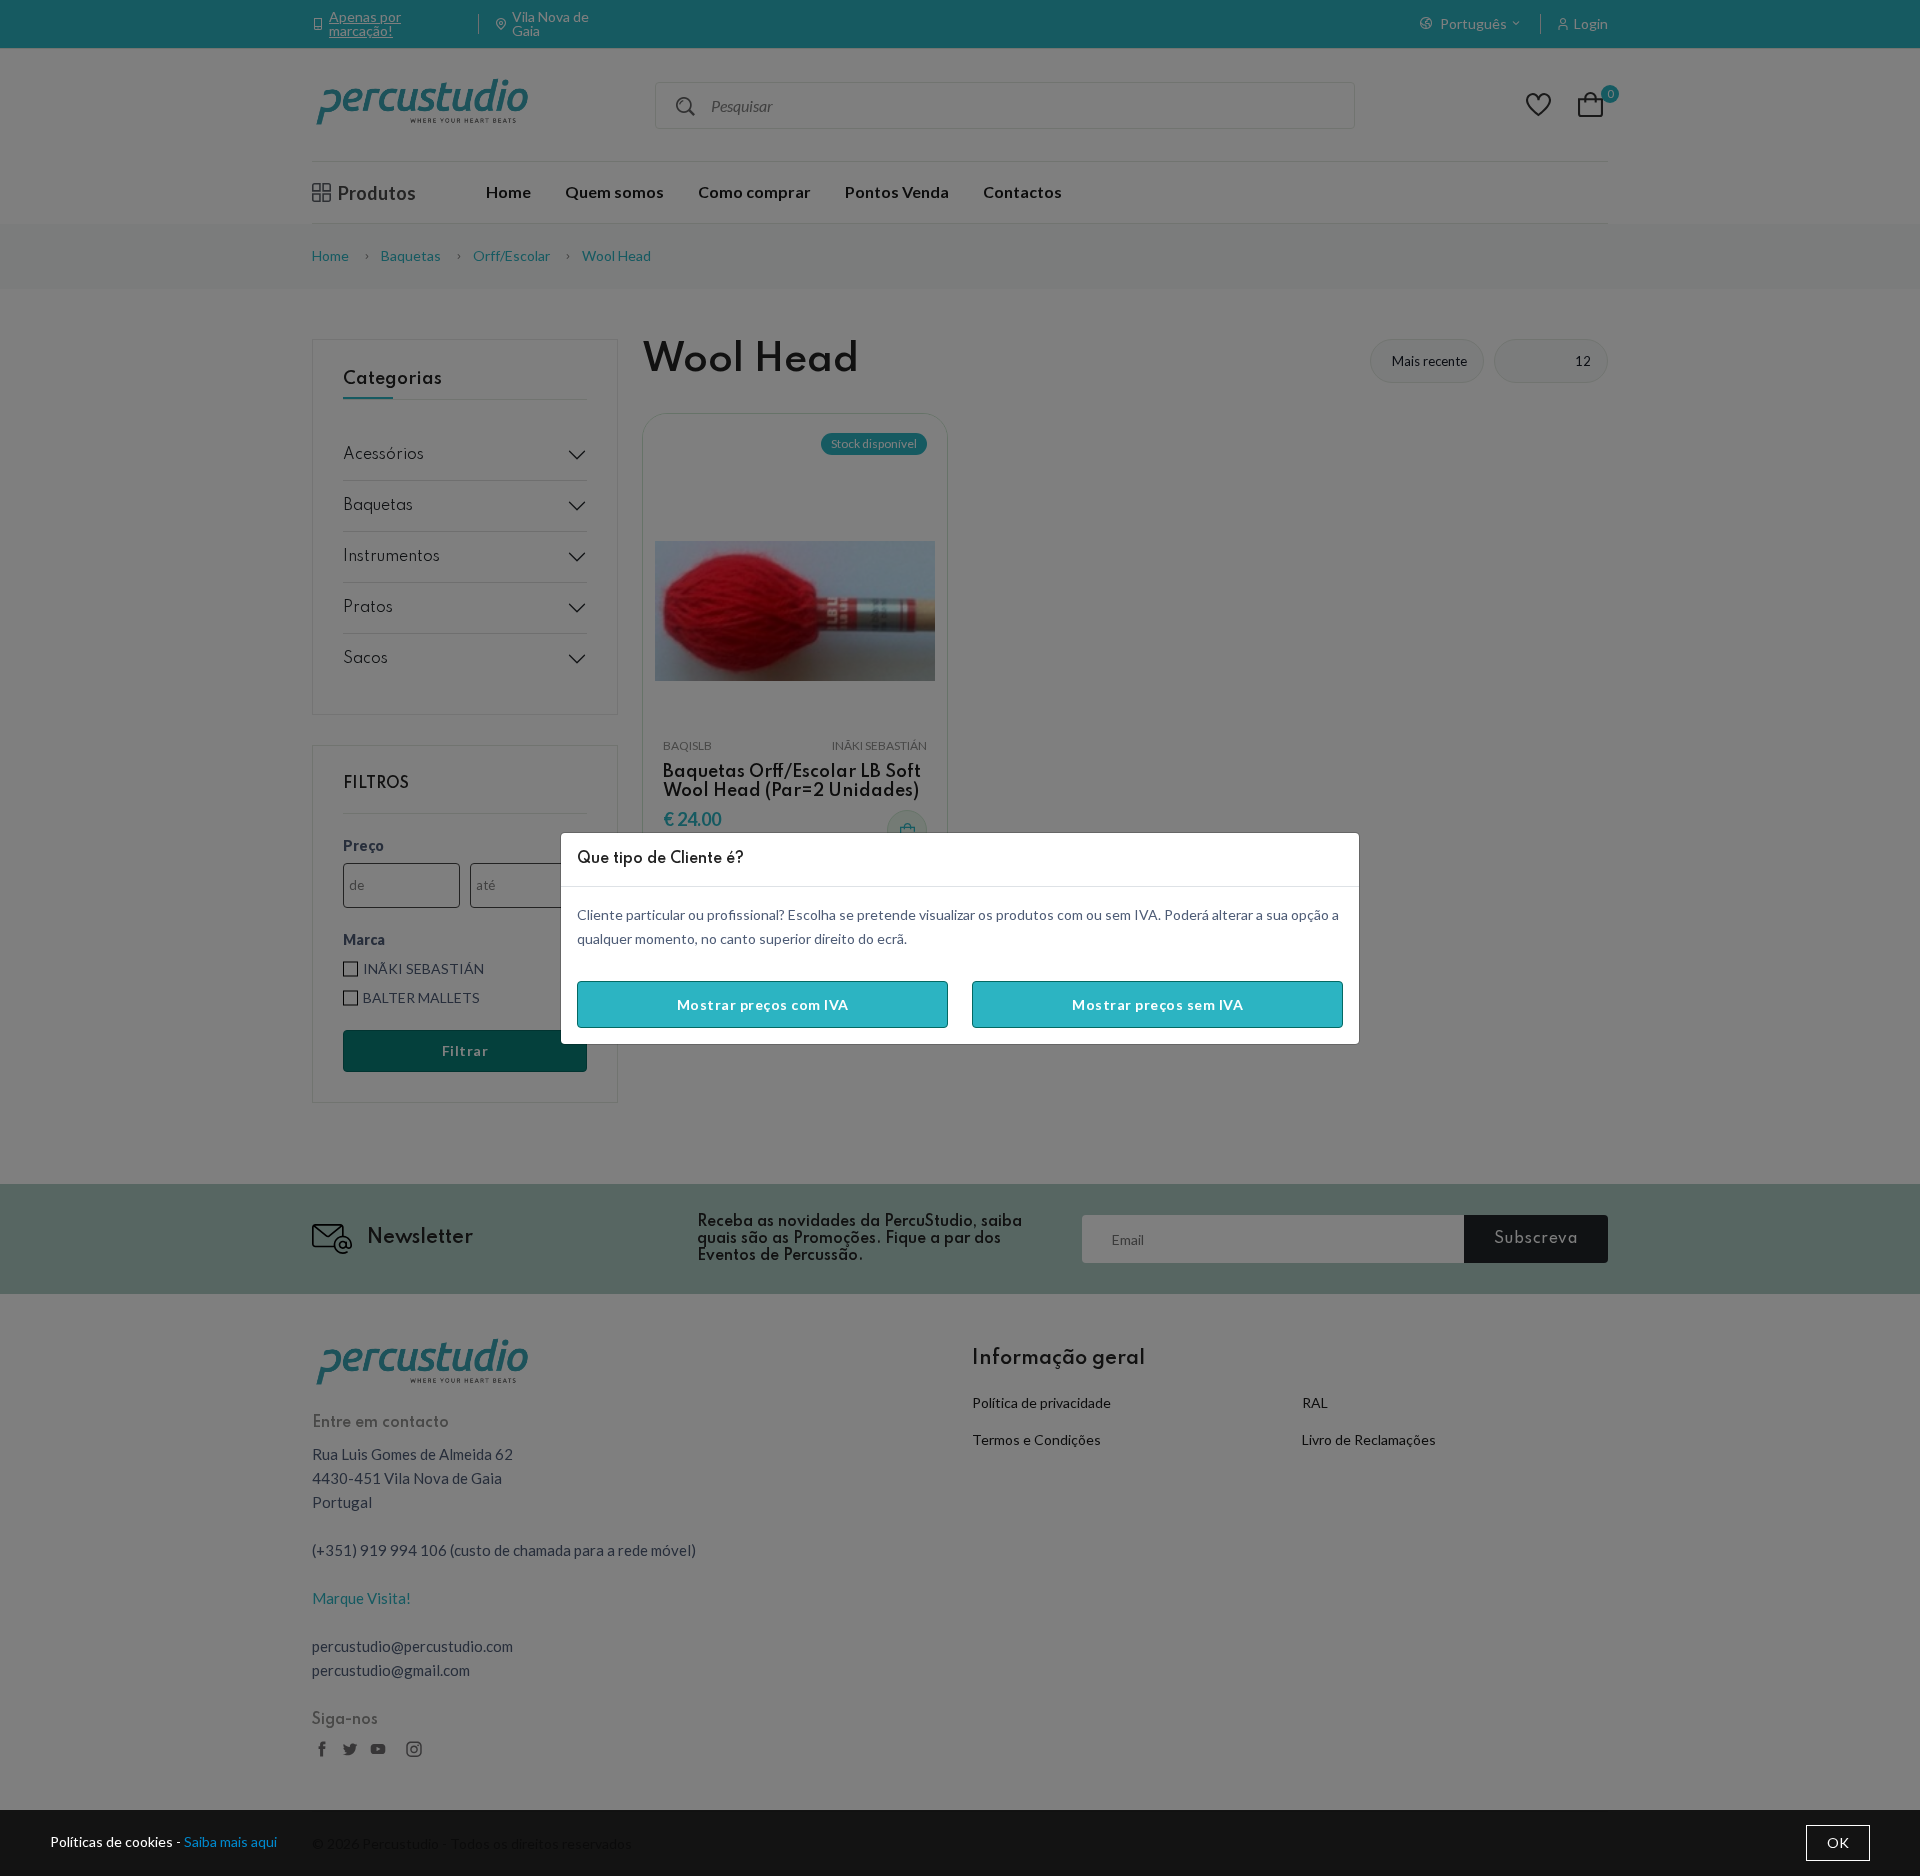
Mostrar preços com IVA (763, 1004)
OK (1838, 1842)
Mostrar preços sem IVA (1157, 1004)
